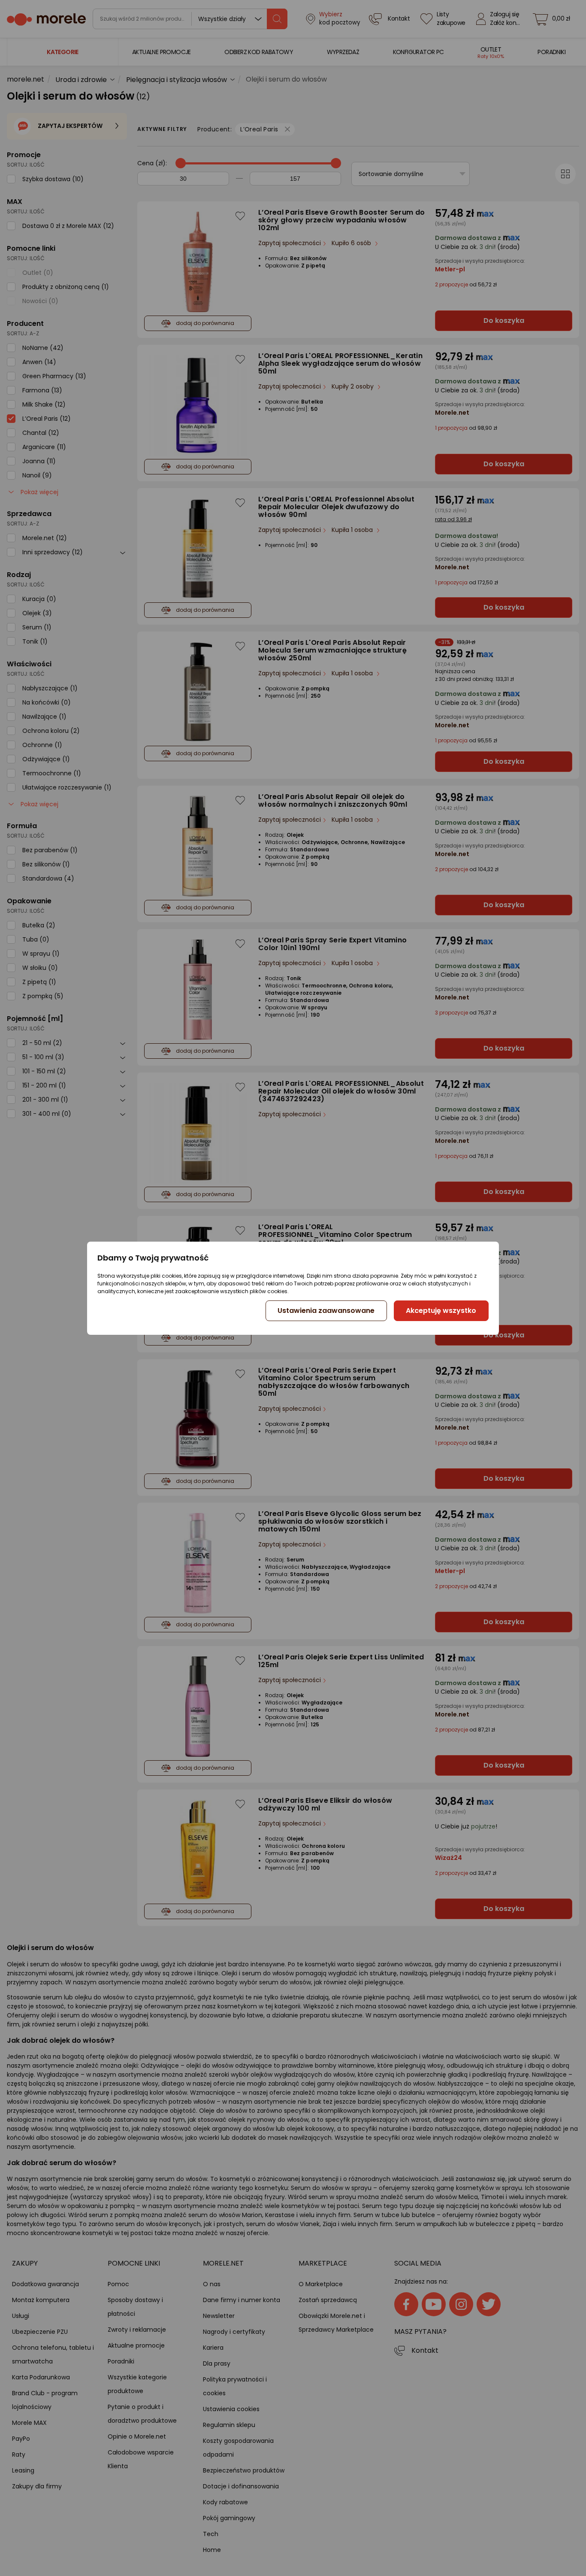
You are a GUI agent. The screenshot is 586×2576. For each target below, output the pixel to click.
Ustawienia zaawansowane (326, 1311)
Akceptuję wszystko (441, 1311)
